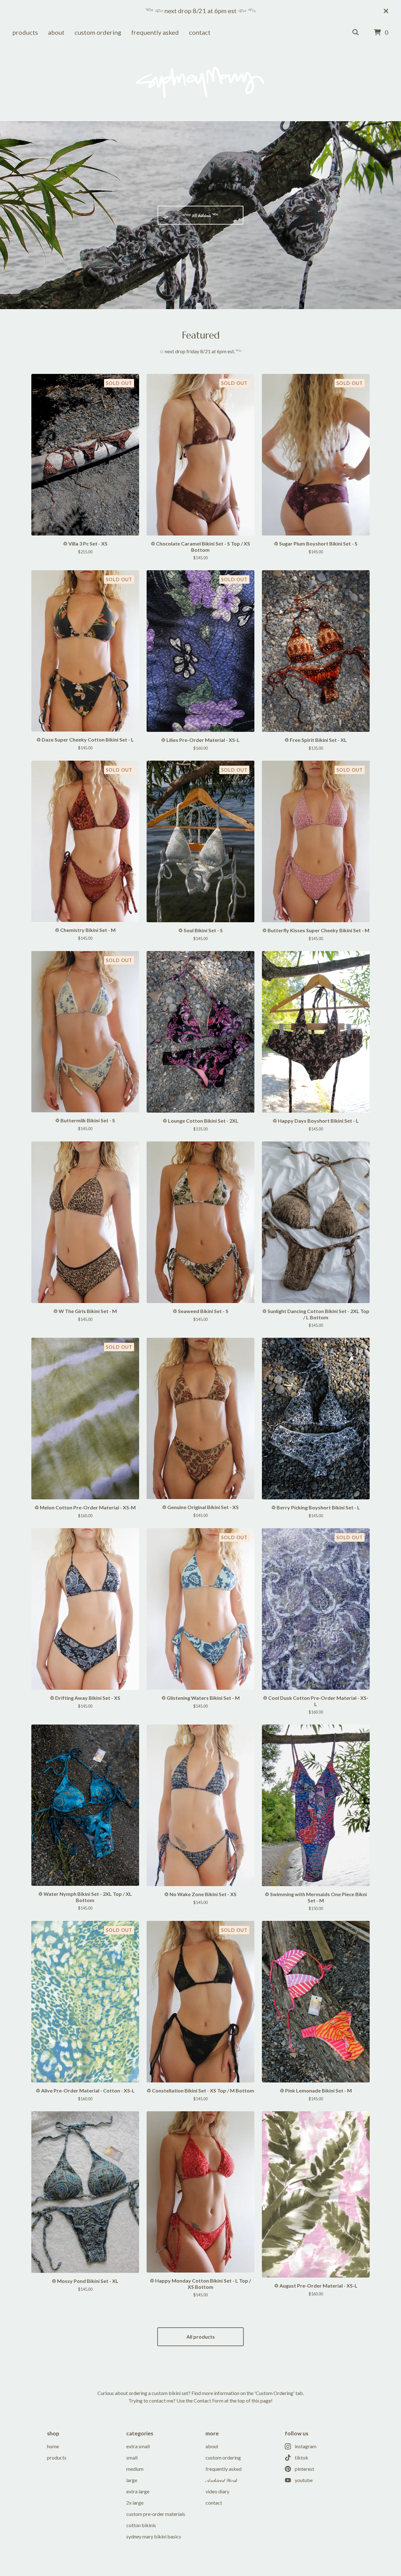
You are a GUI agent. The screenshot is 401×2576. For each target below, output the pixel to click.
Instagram (306, 2446)
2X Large (135, 2503)
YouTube (304, 2480)
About (56, 32)
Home (53, 2446)
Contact (200, 32)
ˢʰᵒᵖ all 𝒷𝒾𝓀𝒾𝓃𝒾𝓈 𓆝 (201, 215)
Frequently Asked (155, 32)
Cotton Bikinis (141, 2525)
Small (132, 2457)
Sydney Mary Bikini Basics (154, 2536)
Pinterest (305, 2469)
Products (25, 32)
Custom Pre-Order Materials (156, 2514)
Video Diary (217, 2491)
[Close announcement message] (386, 11)
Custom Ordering (98, 32)
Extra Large (138, 2491)
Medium (135, 2469)
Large (132, 2480)
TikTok (302, 2457)
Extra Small (138, 2446)
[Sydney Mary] (201, 82)
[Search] (356, 33)
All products (201, 2337)
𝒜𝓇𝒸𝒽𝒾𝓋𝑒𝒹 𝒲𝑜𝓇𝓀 (221, 2480)
